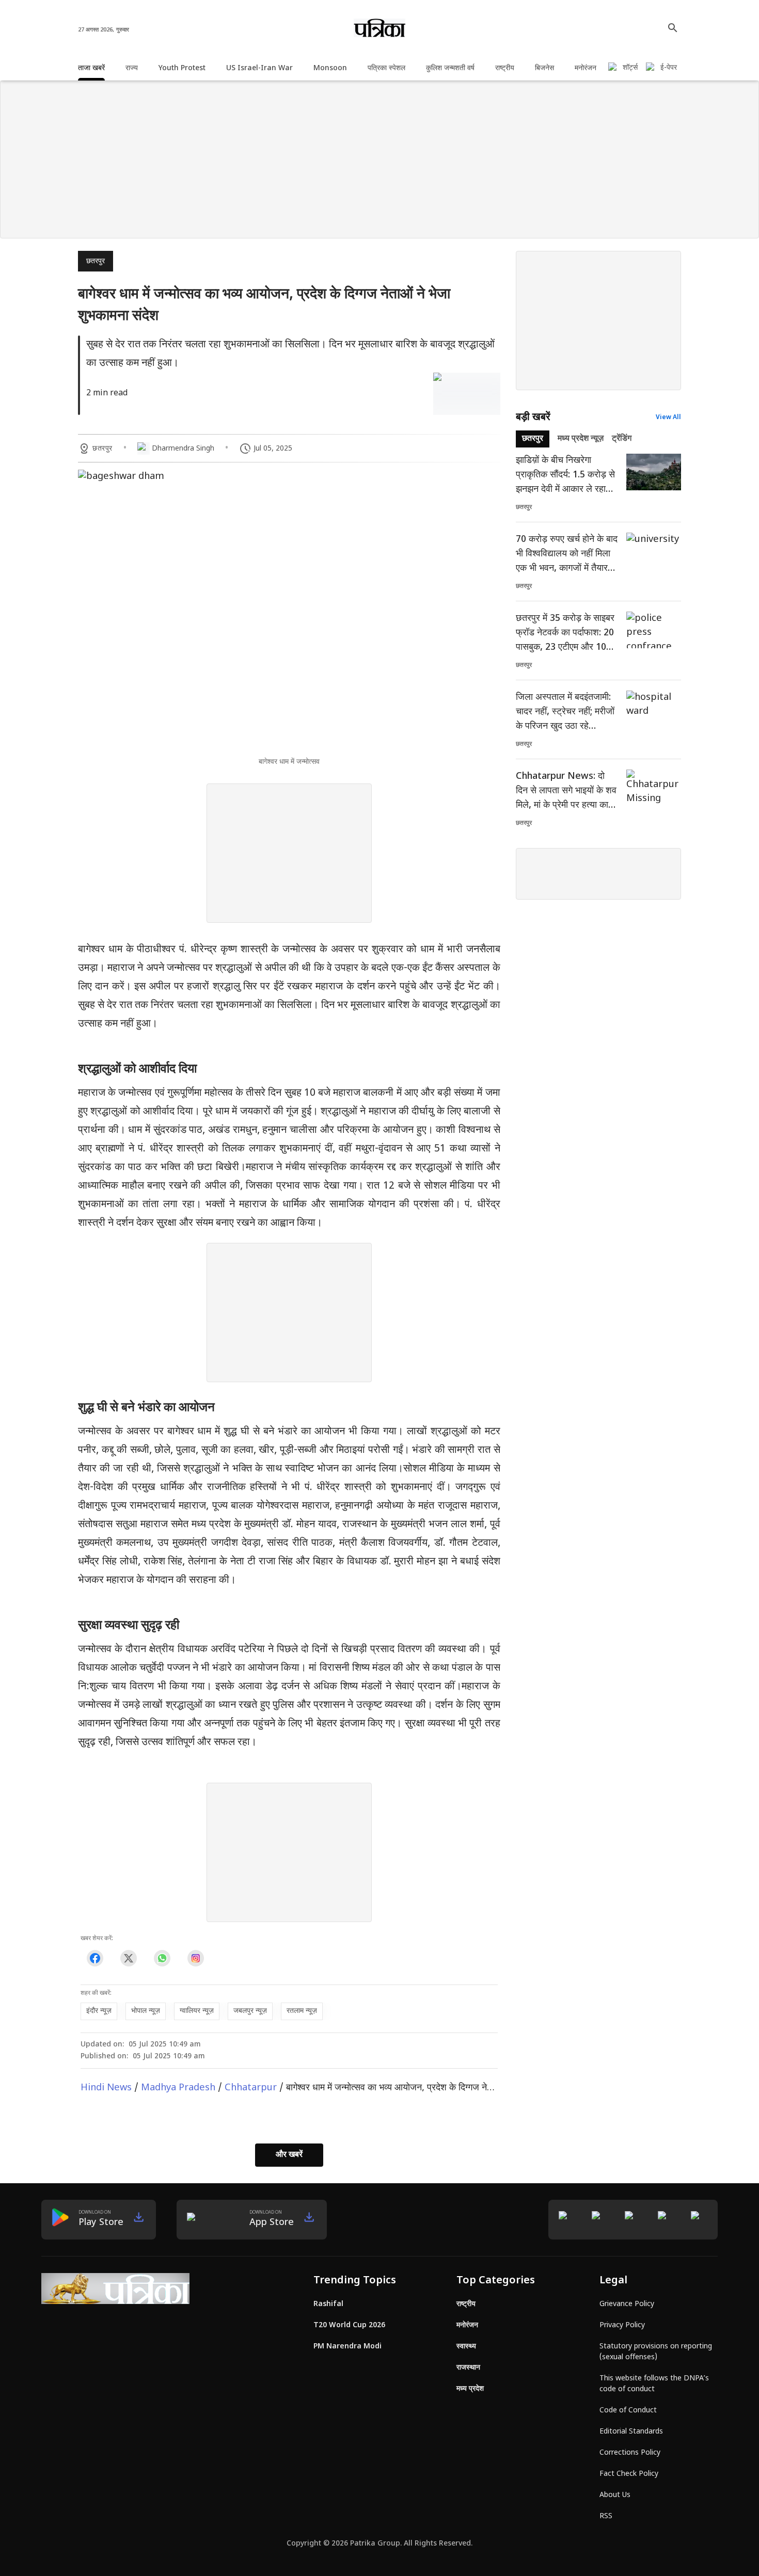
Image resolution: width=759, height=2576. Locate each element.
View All (668, 418)
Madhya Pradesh (178, 2088)
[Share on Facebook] (95, 1958)
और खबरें (289, 2155)
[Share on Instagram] (195, 1958)
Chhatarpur (251, 2088)
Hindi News (106, 2088)
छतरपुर (96, 261)
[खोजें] (673, 28)
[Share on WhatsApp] (162, 1958)
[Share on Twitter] (128, 1958)
